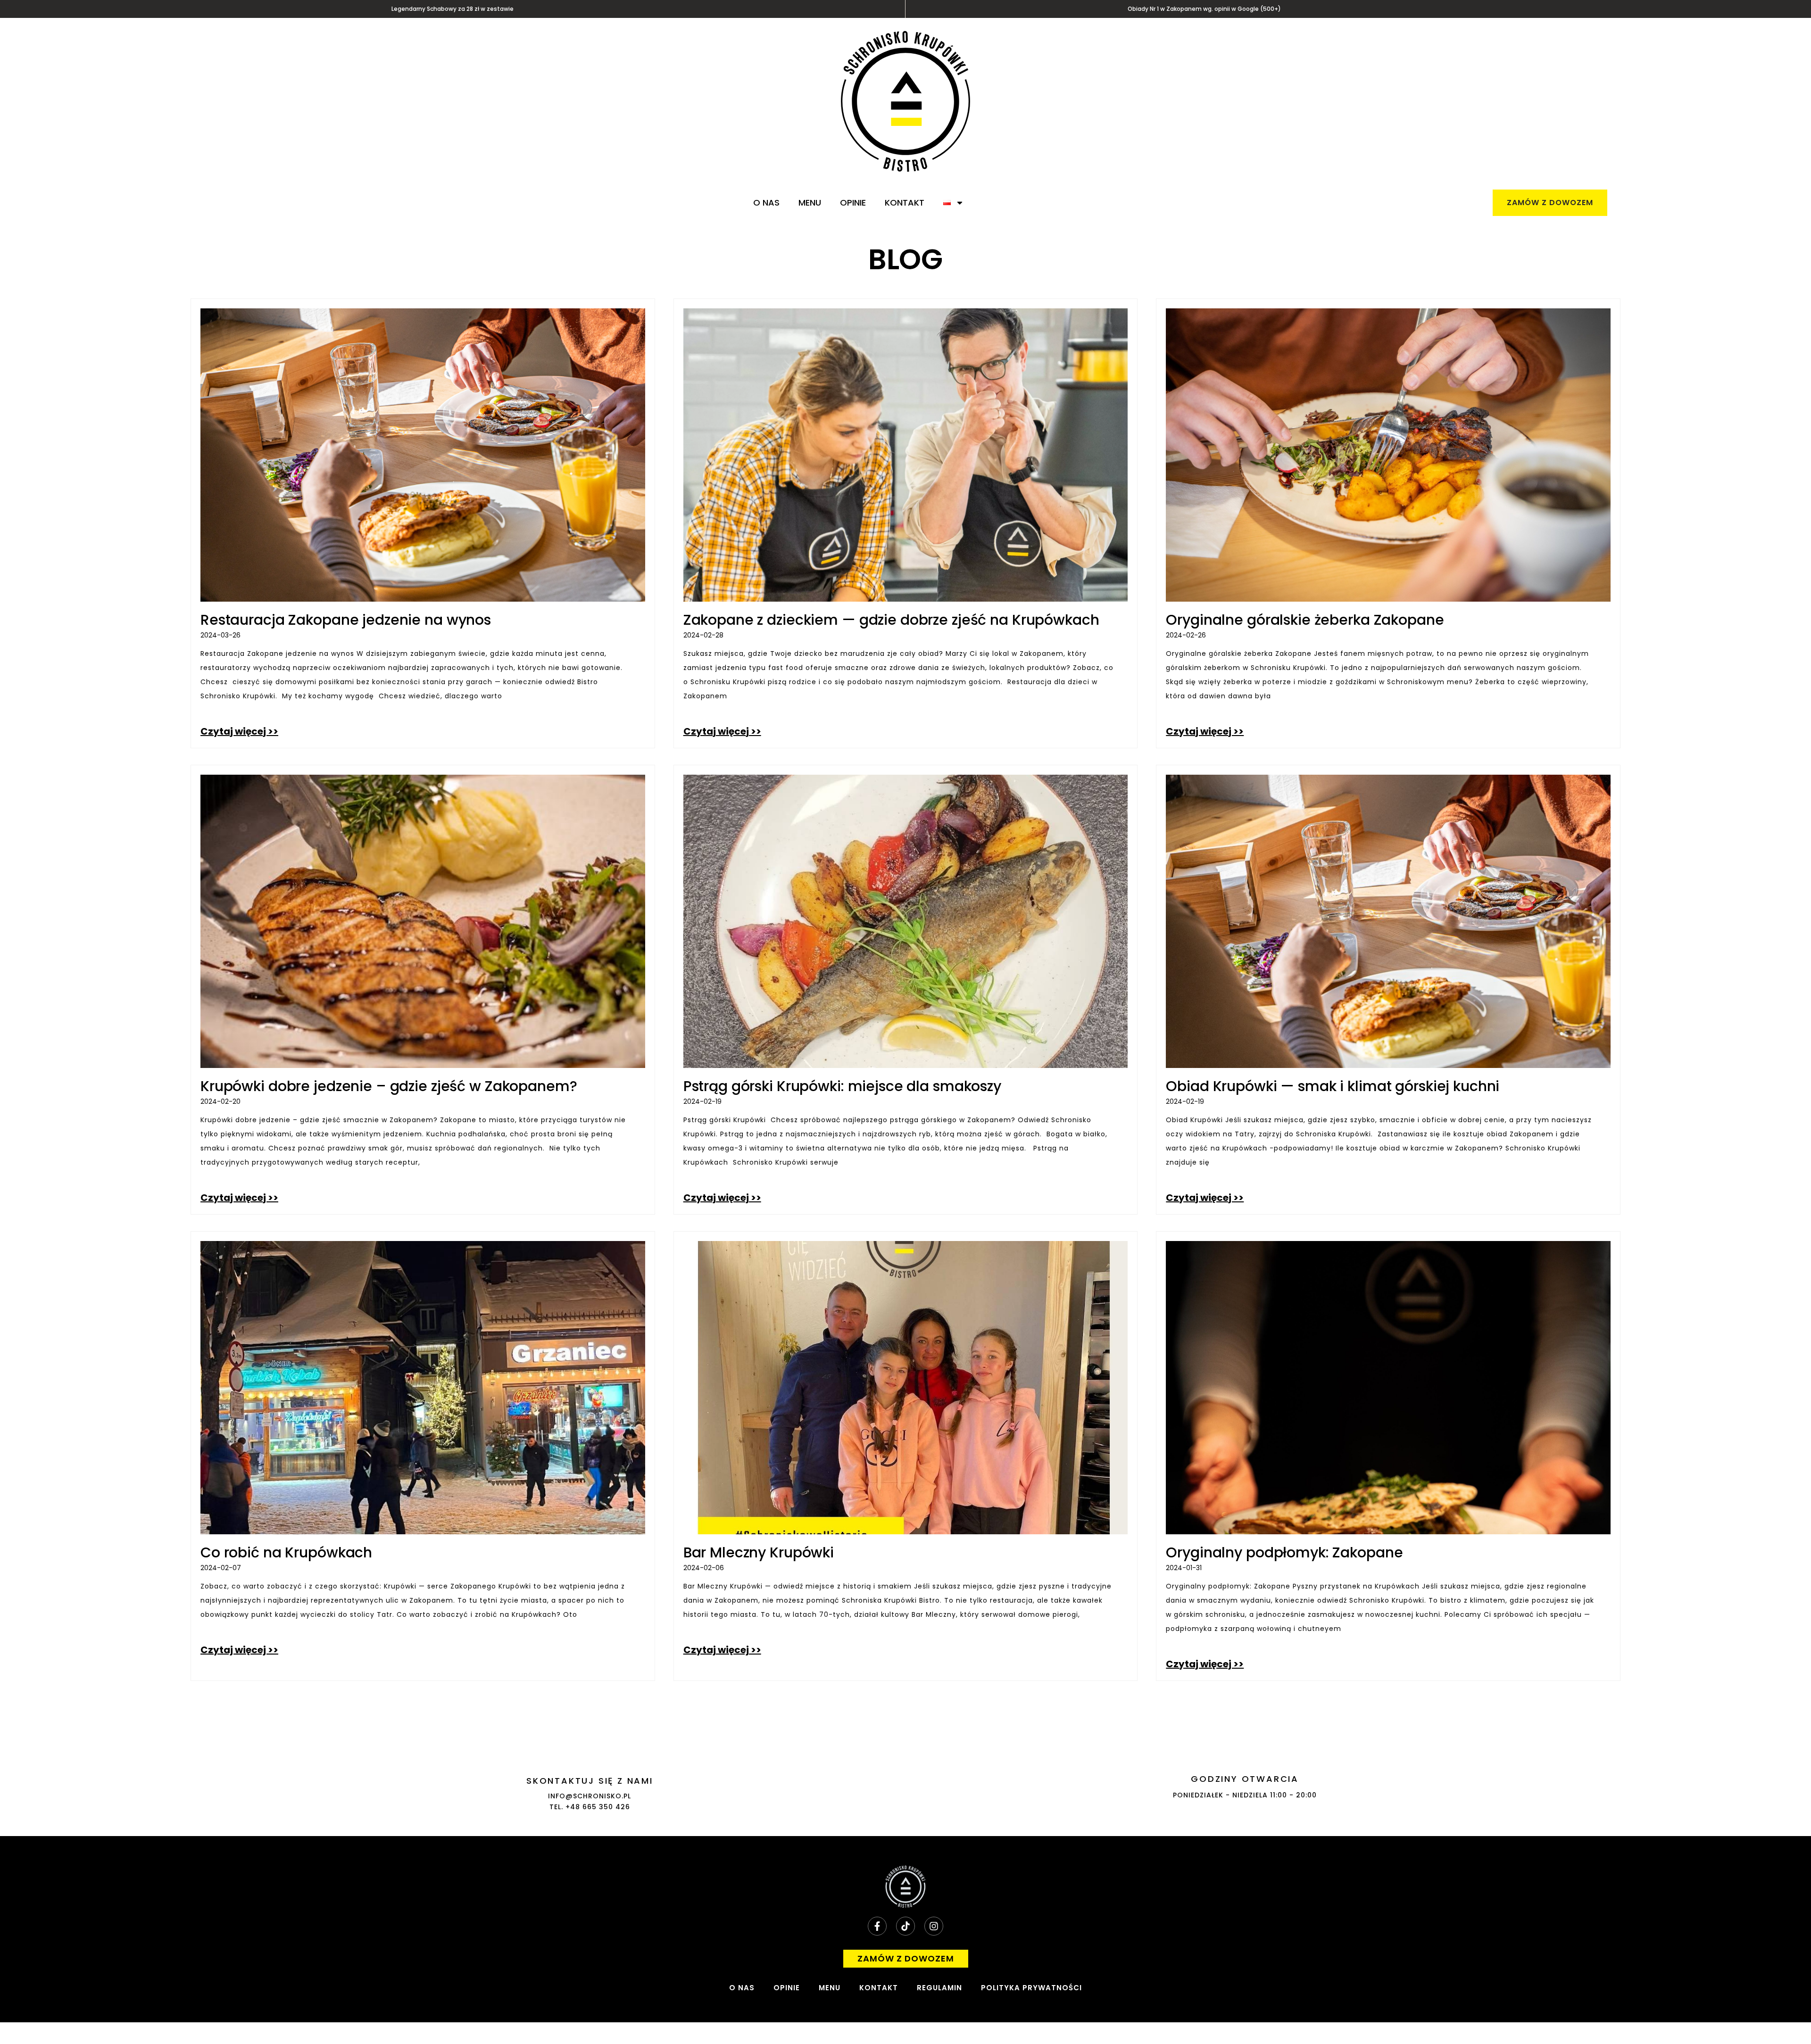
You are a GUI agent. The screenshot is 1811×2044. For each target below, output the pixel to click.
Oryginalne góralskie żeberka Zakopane (1305, 620)
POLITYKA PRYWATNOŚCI (1031, 1988)
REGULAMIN (939, 1988)
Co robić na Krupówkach (286, 1552)
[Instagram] (934, 1926)
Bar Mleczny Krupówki (759, 1552)
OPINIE (853, 203)
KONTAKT (905, 203)
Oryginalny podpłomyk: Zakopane (1284, 1552)
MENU (810, 203)
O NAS (766, 203)
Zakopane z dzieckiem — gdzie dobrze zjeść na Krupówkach (891, 620)
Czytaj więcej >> (239, 731)
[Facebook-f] (877, 1926)
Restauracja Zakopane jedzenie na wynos (346, 620)
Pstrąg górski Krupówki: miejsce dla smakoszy (842, 1086)
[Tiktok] (905, 1926)
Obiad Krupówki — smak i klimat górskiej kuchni (1333, 1086)
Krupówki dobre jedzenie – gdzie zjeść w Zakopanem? (389, 1086)
